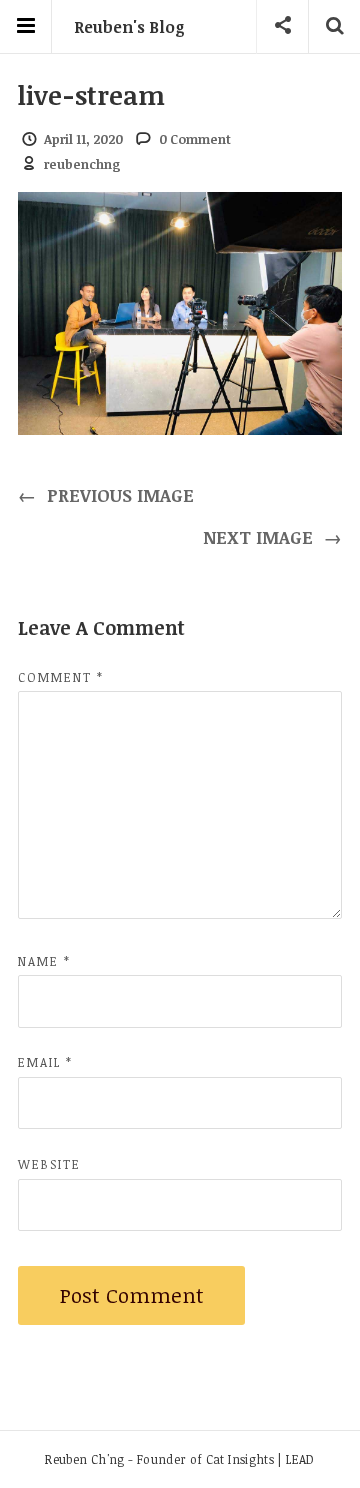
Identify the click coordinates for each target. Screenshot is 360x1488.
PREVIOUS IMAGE (106, 495)
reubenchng (82, 164)
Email (45, 1062)
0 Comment (195, 139)
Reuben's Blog (129, 27)
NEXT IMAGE (272, 537)
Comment (61, 677)
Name (44, 961)
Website (49, 1164)
